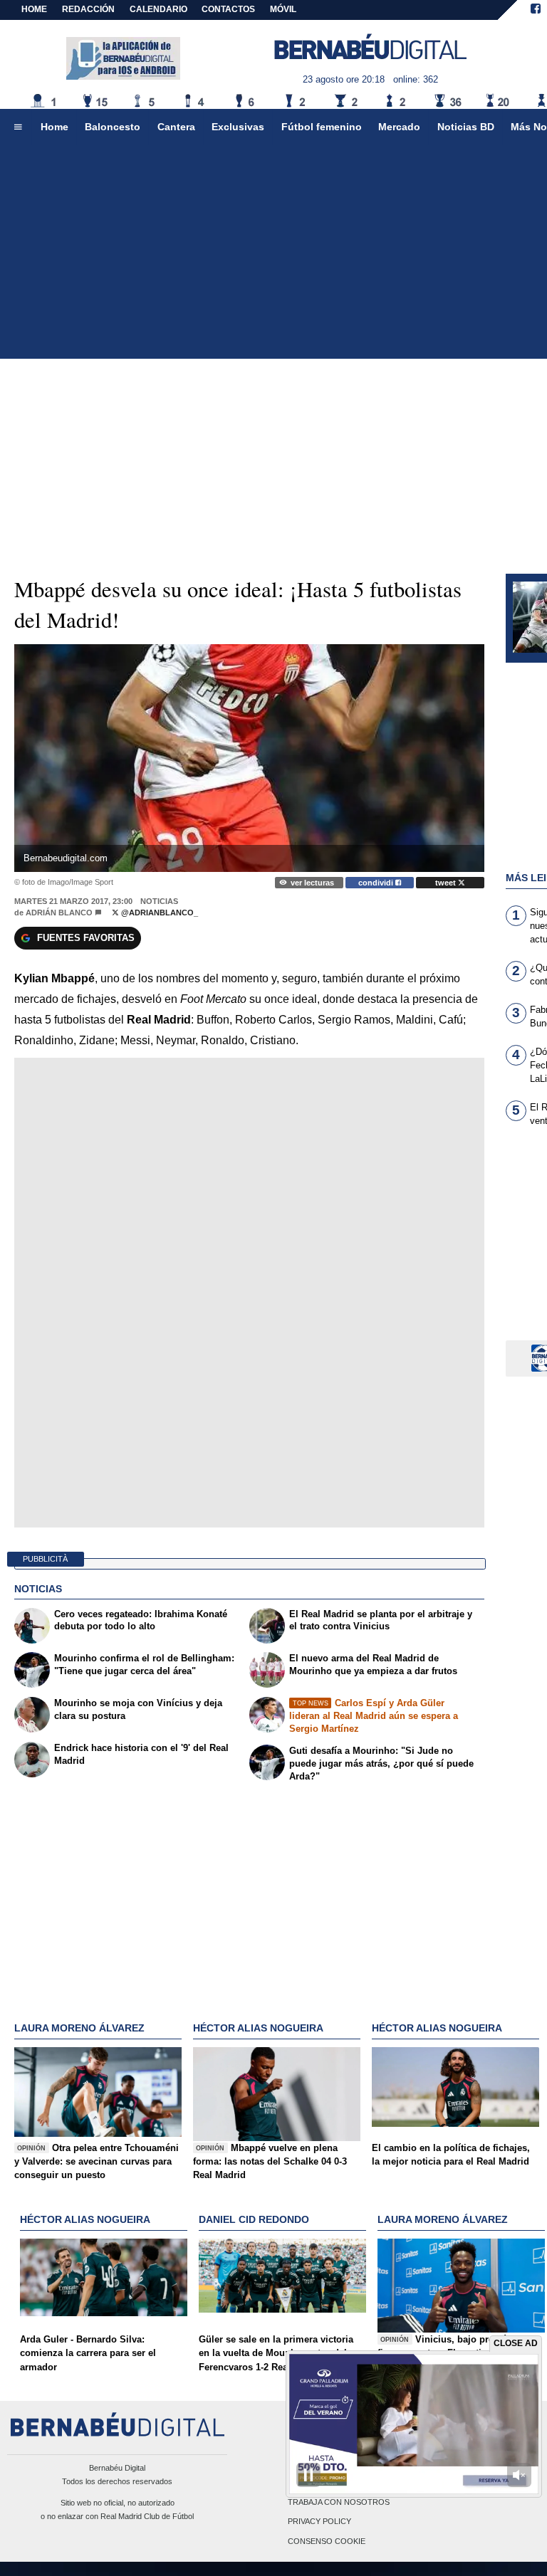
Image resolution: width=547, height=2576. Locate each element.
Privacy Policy (319, 2522)
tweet (447, 883)
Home (34, 9)
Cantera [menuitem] (176, 127)
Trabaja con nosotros (339, 2503)
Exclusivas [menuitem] (238, 127)
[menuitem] (18, 127)
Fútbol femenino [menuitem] (322, 127)
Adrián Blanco (59, 913)
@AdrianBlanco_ (158, 913)
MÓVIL (283, 9)
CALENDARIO (158, 9)
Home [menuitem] (54, 127)
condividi (377, 883)
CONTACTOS (228, 9)
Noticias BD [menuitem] (466, 127)
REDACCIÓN (88, 9)
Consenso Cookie (327, 2541)
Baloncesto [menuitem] (113, 127)
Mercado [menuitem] (399, 127)
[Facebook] (536, 10)
